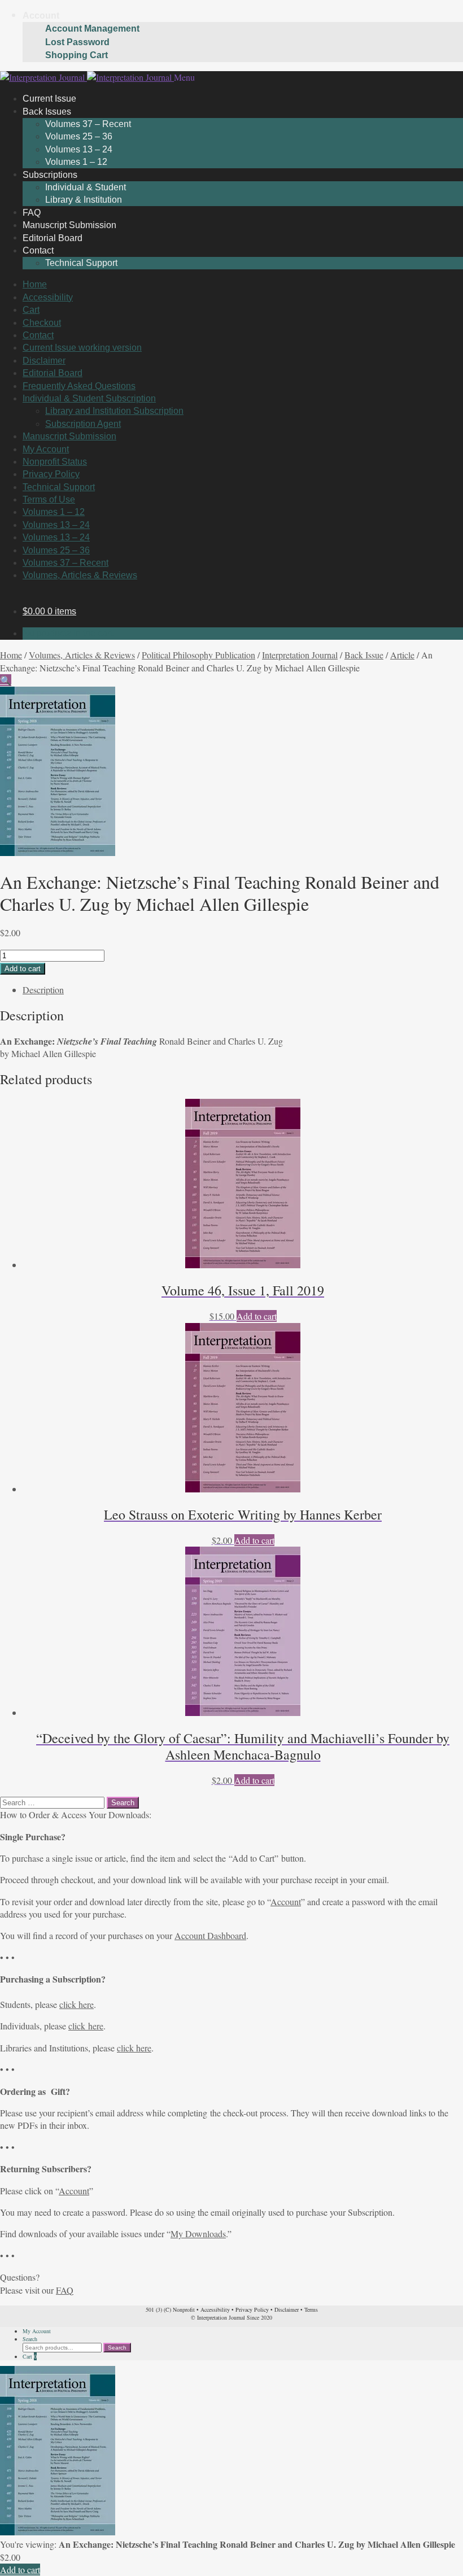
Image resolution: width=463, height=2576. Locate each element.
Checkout (42, 323)
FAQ (65, 2290)
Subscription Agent (83, 424)
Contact (38, 250)
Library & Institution (84, 200)
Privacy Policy (51, 474)
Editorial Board (53, 373)
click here (77, 2004)
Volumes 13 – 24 (79, 149)
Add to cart (23, 969)
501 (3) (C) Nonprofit (170, 2309)
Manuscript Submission (69, 436)
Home (35, 284)
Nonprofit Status (55, 462)
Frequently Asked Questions (79, 386)
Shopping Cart (77, 55)
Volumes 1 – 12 (54, 512)
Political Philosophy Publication (198, 655)
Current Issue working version (82, 348)
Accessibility (48, 297)
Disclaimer (44, 361)
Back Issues (47, 111)
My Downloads (198, 2234)
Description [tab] (43, 990)
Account (41, 16)
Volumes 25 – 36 (79, 136)
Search (30, 2339)
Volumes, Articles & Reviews (80, 575)
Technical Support (81, 263)
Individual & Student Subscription (89, 398)
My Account (46, 449)
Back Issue (364, 655)
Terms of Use (49, 499)
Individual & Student (86, 187)
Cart (31, 310)
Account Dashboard (210, 1935)
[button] (6, 680)
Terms (311, 2309)
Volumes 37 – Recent (88, 124)
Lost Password (77, 42)
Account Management (92, 29)
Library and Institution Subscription (114, 411)
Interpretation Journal (300, 655)
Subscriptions (50, 174)
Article (402, 655)
